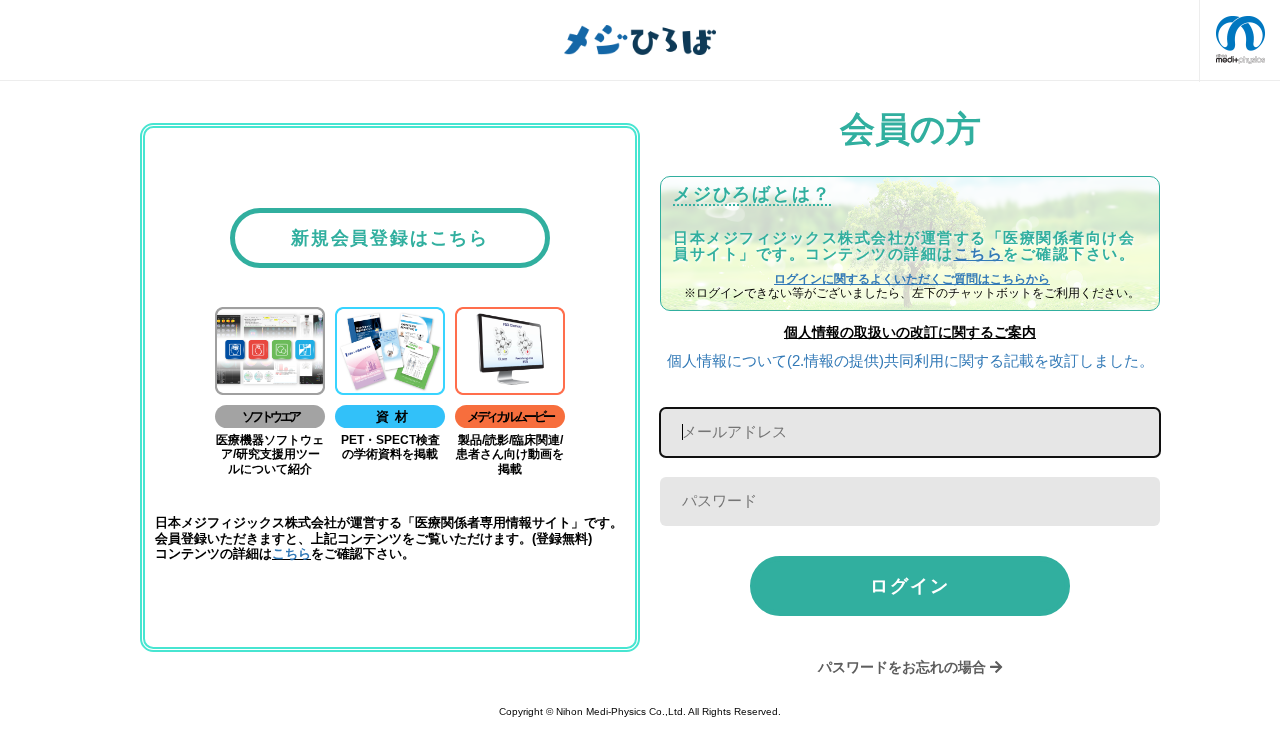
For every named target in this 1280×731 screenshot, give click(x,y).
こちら (291, 553)
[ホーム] (640, 40)
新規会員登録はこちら (390, 238)
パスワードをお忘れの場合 (902, 667)
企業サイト (1240, 40)
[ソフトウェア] (270, 350)
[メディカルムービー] (510, 350)
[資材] (390, 350)
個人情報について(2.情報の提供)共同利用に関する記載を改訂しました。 (910, 360)
